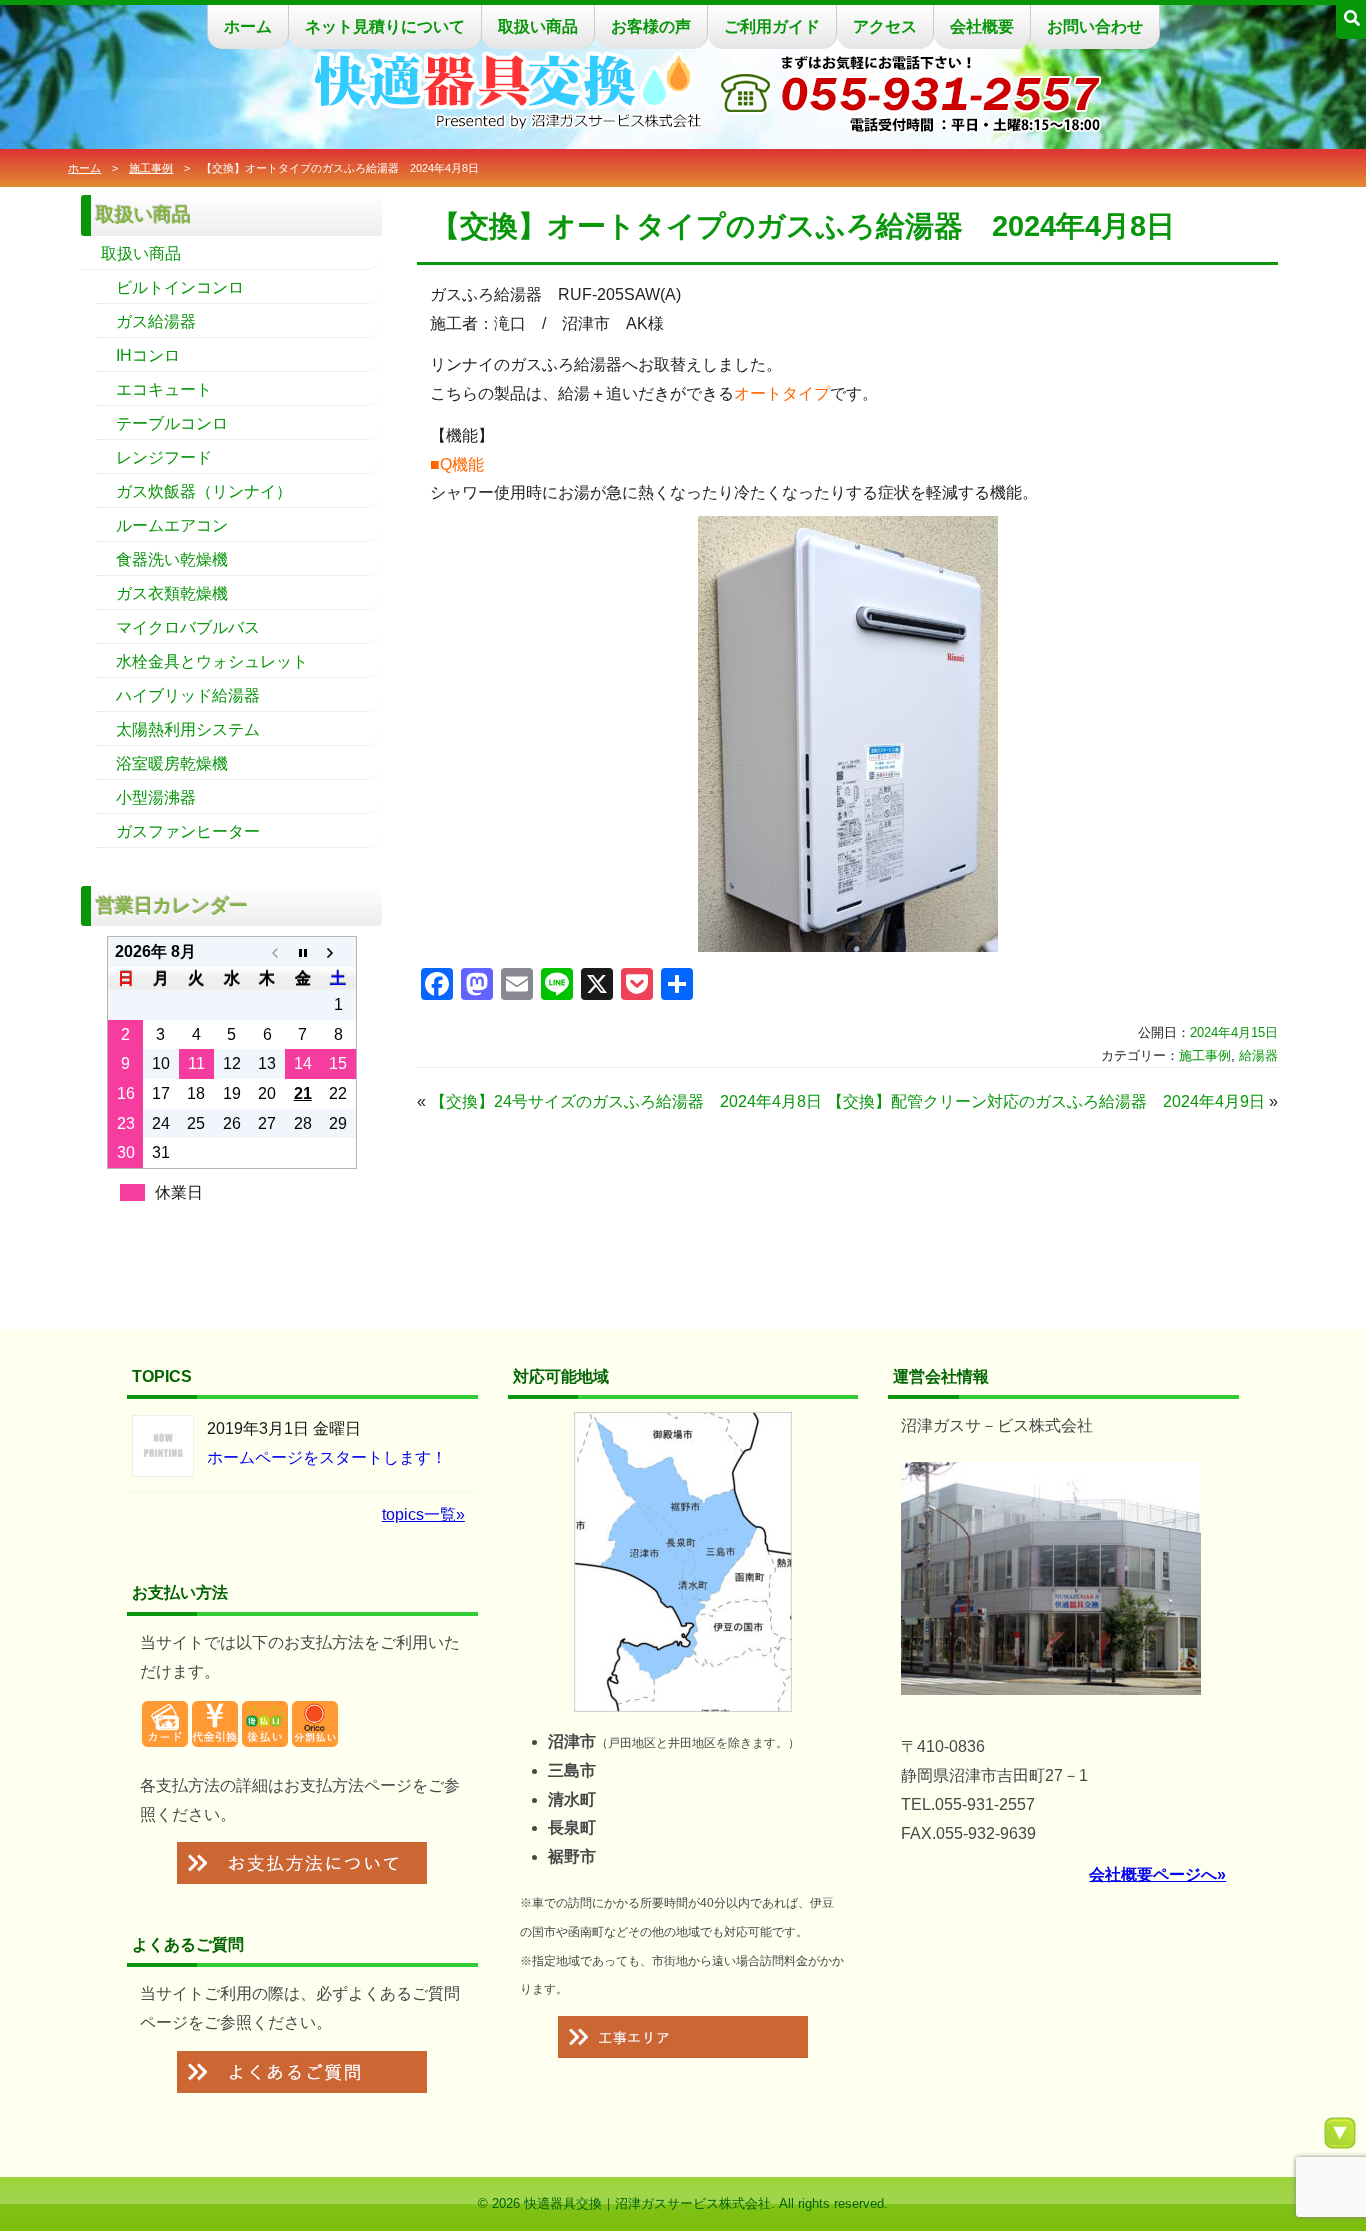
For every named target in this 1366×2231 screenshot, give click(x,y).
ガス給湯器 (156, 321)
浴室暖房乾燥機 (172, 763)
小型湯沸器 (156, 797)
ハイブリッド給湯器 (188, 695)
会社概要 (982, 26)
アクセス (885, 26)
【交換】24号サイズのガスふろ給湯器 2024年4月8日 (626, 1101)
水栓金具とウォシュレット (212, 661)
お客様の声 (651, 26)
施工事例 (151, 168)
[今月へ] (302, 952)
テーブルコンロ (172, 423)
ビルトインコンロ (180, 287)
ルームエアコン (172, 525)
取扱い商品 (538, 26)
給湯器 (1258, 1055)
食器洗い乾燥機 (172, 559)
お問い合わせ (1095, 26)
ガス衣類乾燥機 (172, 593)
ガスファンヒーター (188, 831)
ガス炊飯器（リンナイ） (204, 491)
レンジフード (164, 457)
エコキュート (164, 389)
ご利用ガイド (772, 26)
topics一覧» (423, 1514)
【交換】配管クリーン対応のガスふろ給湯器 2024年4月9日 (1046, 1101)
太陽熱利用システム (188, 729)
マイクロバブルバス (188, 627)
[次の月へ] (337, 952)
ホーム (248, 26)
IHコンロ (148, 355)
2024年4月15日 (1234, 1032)
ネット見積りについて (385, 26)
